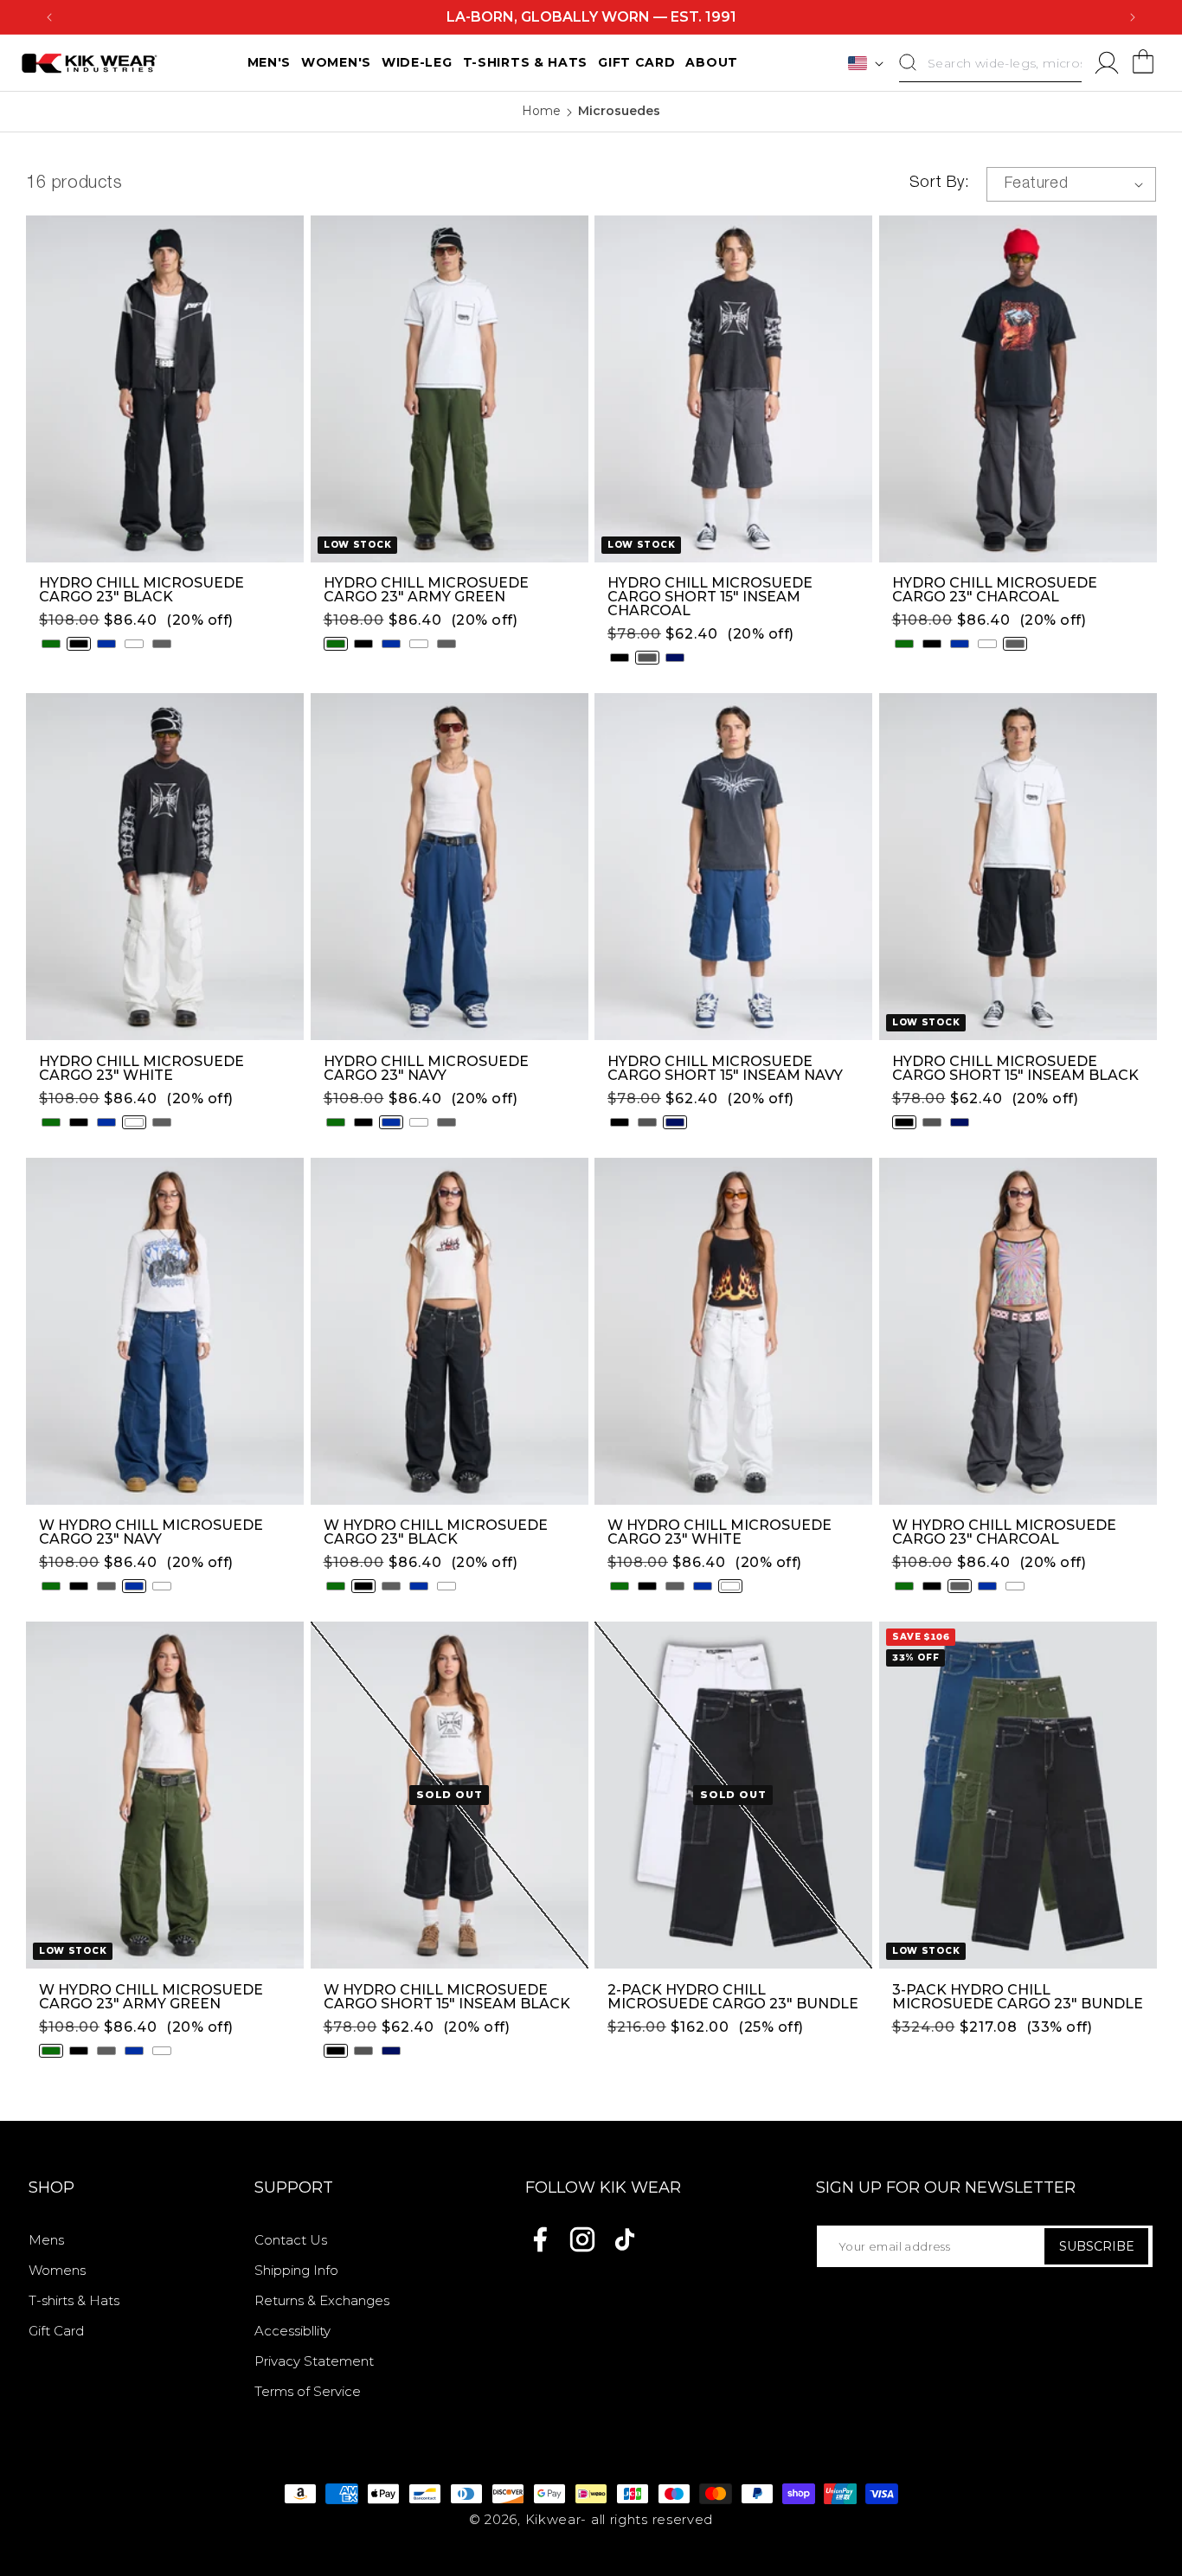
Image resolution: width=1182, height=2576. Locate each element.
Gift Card (56, 2331)
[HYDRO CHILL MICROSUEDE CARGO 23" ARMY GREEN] (51, 644)
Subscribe (1097, 2246)
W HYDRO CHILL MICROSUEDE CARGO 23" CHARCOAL (1004, 1532)
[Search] (908, 62)
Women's (336, 62)
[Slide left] (39, 389)
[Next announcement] (1133, 17)
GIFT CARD (636, 62)
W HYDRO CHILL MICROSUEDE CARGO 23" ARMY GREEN (151, 1997)
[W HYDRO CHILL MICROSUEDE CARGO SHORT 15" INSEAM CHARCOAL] (363, 2051)
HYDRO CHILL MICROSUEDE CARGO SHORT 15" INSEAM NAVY (725, 1069)
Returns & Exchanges (322, 2300)
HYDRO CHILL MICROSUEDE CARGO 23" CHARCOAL (995, 590)
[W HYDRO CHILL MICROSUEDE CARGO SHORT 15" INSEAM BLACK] (336, 2051)
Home (541, 111)
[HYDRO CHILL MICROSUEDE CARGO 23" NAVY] (106, 644)
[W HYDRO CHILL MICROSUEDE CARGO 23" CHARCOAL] (106, 1586)
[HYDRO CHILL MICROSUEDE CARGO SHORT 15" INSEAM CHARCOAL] (647, 658)
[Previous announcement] (49, 17)
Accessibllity (292, 2331)
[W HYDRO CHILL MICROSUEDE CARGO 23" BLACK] (79, 1586)
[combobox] (990, 63)
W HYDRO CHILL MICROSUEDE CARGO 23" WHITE (719, 1532)
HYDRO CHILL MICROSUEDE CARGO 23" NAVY (426, 1069)
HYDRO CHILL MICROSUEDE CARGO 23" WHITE (141, 1069)
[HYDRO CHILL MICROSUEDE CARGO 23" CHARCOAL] (162, 644)
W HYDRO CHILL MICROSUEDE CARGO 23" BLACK (436, 1532)
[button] (1143, 63)
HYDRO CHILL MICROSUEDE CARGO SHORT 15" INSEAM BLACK (1015, 1069)
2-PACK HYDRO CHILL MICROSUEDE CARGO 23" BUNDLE (733, 1997)
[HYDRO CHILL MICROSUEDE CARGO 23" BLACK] (79, 644)
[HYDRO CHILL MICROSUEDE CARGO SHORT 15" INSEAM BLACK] (620, 658)
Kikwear (553, 2519)
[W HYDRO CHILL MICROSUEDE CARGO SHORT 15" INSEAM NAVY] (391, 2051)
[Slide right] (291, 389)
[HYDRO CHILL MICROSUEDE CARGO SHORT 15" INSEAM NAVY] (675, 658)
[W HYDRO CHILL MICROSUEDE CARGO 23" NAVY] (134, 1586)
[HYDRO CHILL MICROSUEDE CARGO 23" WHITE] (134, 644)
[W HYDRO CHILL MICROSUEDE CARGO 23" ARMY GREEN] (51, 1586)
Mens (46, 2240)
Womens (57, 2270)
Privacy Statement (314, 2361)
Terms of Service (308, 2391)
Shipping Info (296, 2270)
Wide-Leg (417, 62)
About (712, 62)
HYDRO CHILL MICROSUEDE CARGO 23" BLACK (141, 590)
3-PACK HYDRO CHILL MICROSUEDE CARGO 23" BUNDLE (1018, 1997)
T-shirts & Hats (74, 2300)
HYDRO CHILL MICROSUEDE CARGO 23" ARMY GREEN (426, 590)
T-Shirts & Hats (526, 62)
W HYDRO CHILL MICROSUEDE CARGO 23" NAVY (151, 1532)
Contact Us (291, 2240)
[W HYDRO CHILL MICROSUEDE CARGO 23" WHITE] (162, 1586)
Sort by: (939, 183)
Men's (270, 62)
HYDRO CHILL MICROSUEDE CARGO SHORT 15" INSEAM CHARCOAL (710, 597)
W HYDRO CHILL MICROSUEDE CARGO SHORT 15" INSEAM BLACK (447, 1997)
